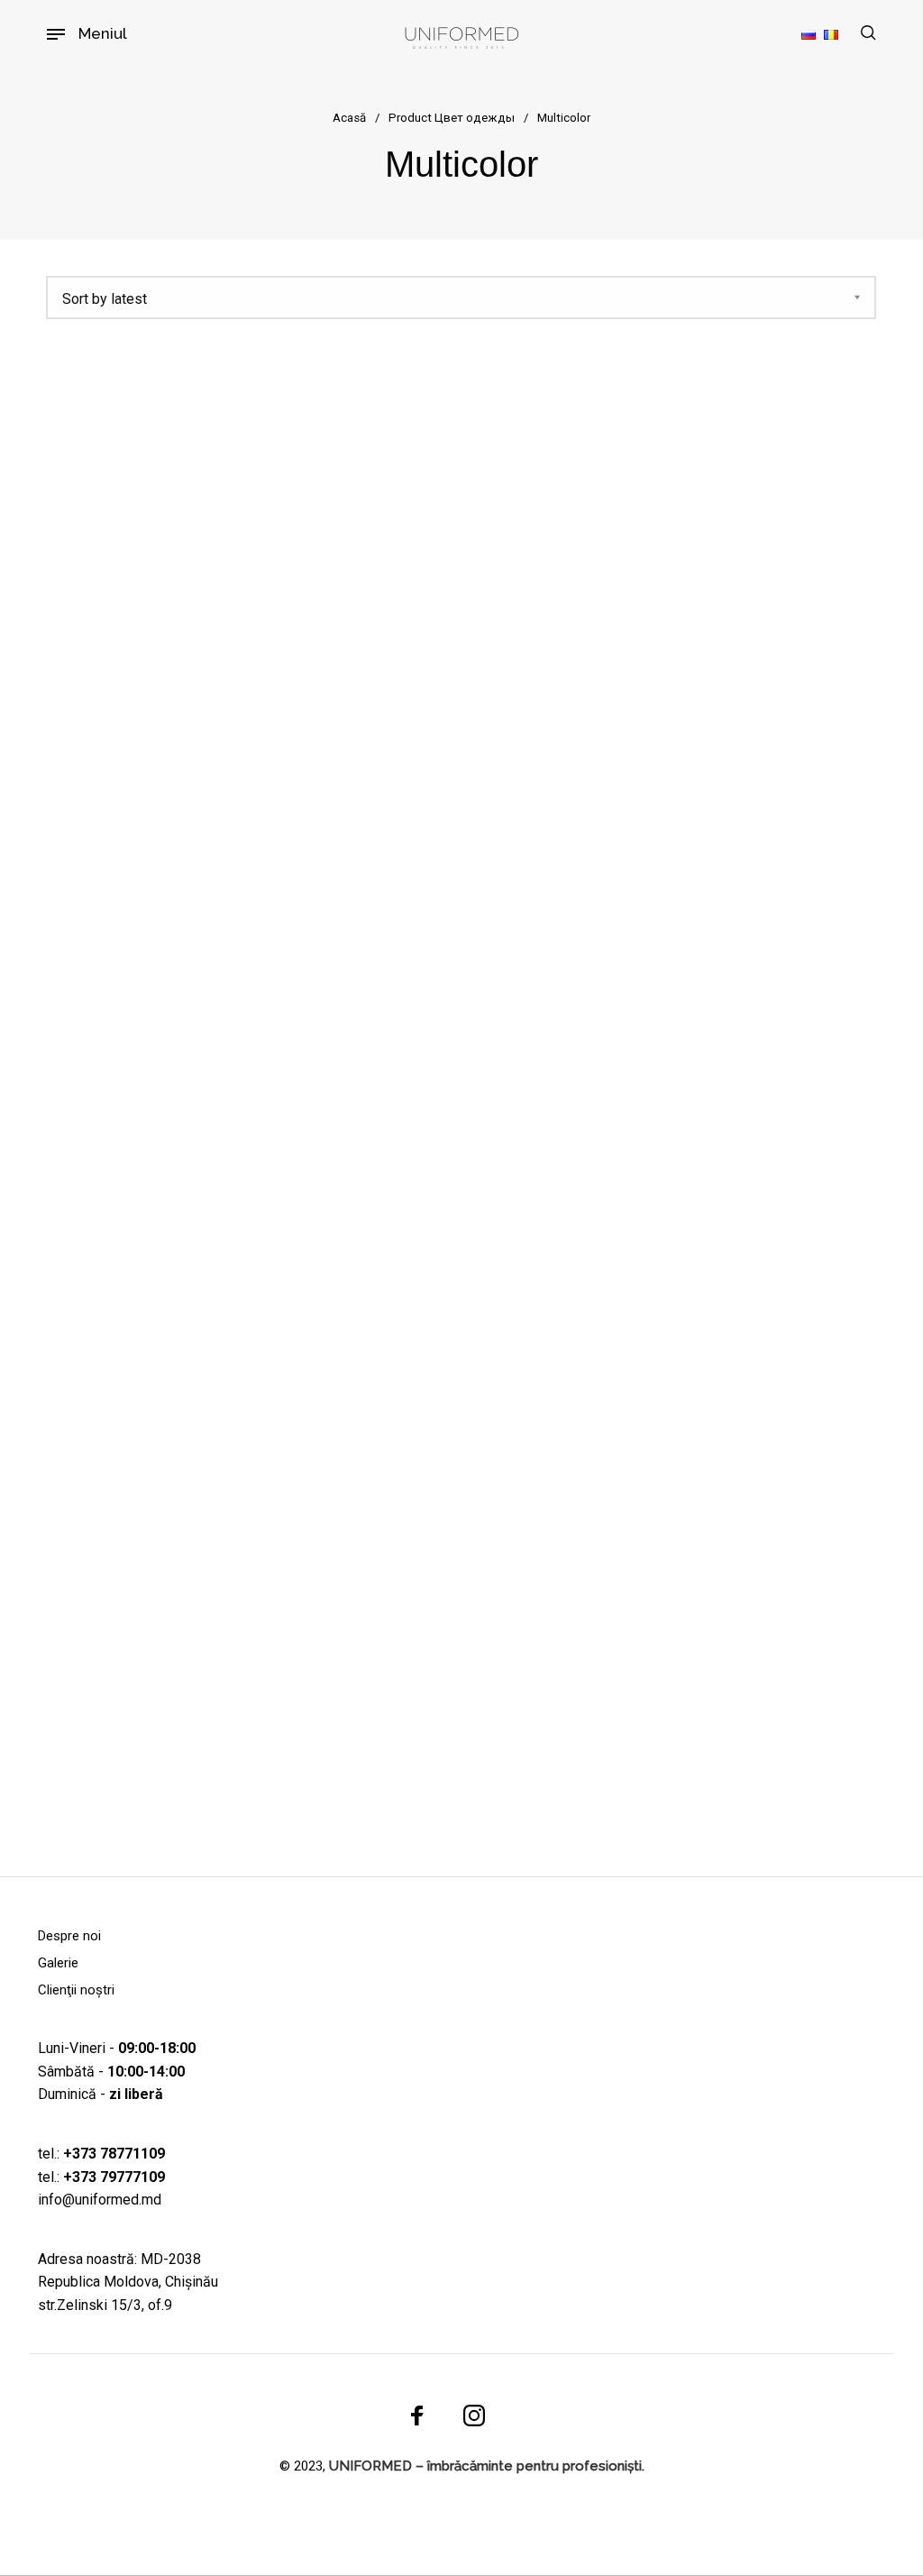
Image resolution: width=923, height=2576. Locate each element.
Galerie (58, 1963)
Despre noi (69, 1936)
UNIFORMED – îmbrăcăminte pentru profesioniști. (487, 2466)
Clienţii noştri (76, 1990)
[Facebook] (417, 2415)
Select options (173, 1722)
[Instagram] (474, 2415)
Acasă (349, 118)
